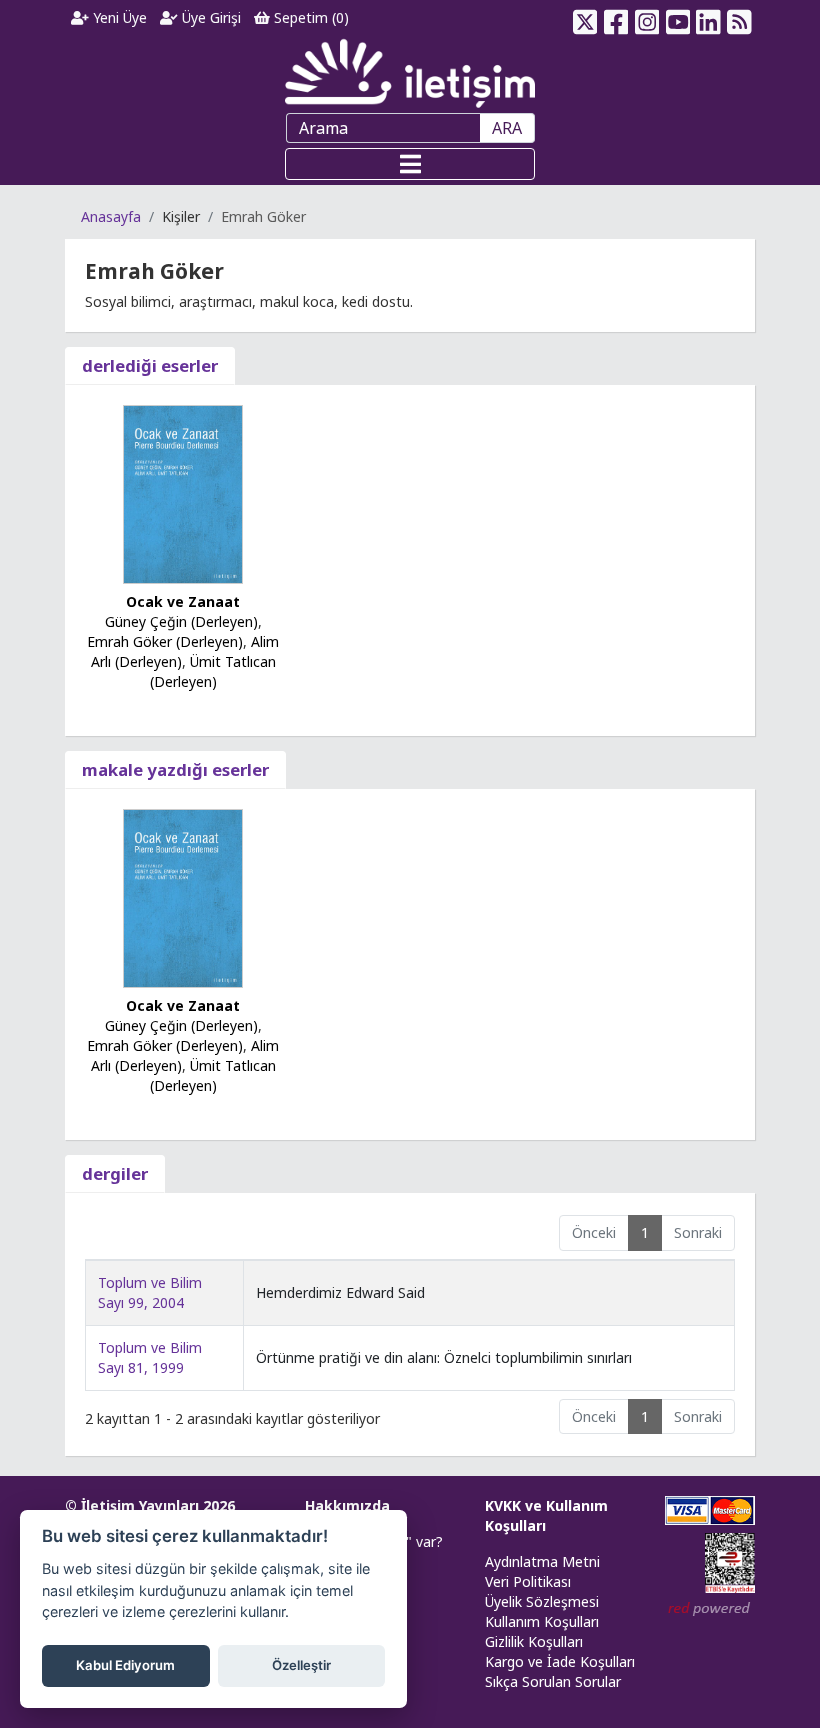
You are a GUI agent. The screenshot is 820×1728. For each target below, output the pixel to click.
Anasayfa (111, 216)
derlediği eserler (150, 365)
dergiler (115, 1173)
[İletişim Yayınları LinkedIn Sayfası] (708, 18)
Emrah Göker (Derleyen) (165, 641)
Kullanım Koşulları (542, 1621)
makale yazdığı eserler (175, 769)
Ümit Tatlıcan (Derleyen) (213, 671)
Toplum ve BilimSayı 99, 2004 (150, 1292)
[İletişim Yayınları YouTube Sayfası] (677, 18)
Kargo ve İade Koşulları (560, 1661)
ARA (507, 128)
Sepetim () (309, 17)
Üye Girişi (209, 17)
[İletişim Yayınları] (410, 72)
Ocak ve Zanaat (183, 601)
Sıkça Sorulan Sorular (553, 1681)
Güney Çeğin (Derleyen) (181, 621)
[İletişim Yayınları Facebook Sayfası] (616, 18)
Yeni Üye (118, 17)
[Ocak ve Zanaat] (183, 492)
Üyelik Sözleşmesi (542, 1601)
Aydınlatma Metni (542, 1561)
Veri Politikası (528, 1581)
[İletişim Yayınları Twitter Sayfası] (585, 18)
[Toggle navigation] (410, 164)
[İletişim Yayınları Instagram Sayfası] (647, 18)
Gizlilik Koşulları (534, 1641)
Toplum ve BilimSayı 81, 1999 (150, 1357)
